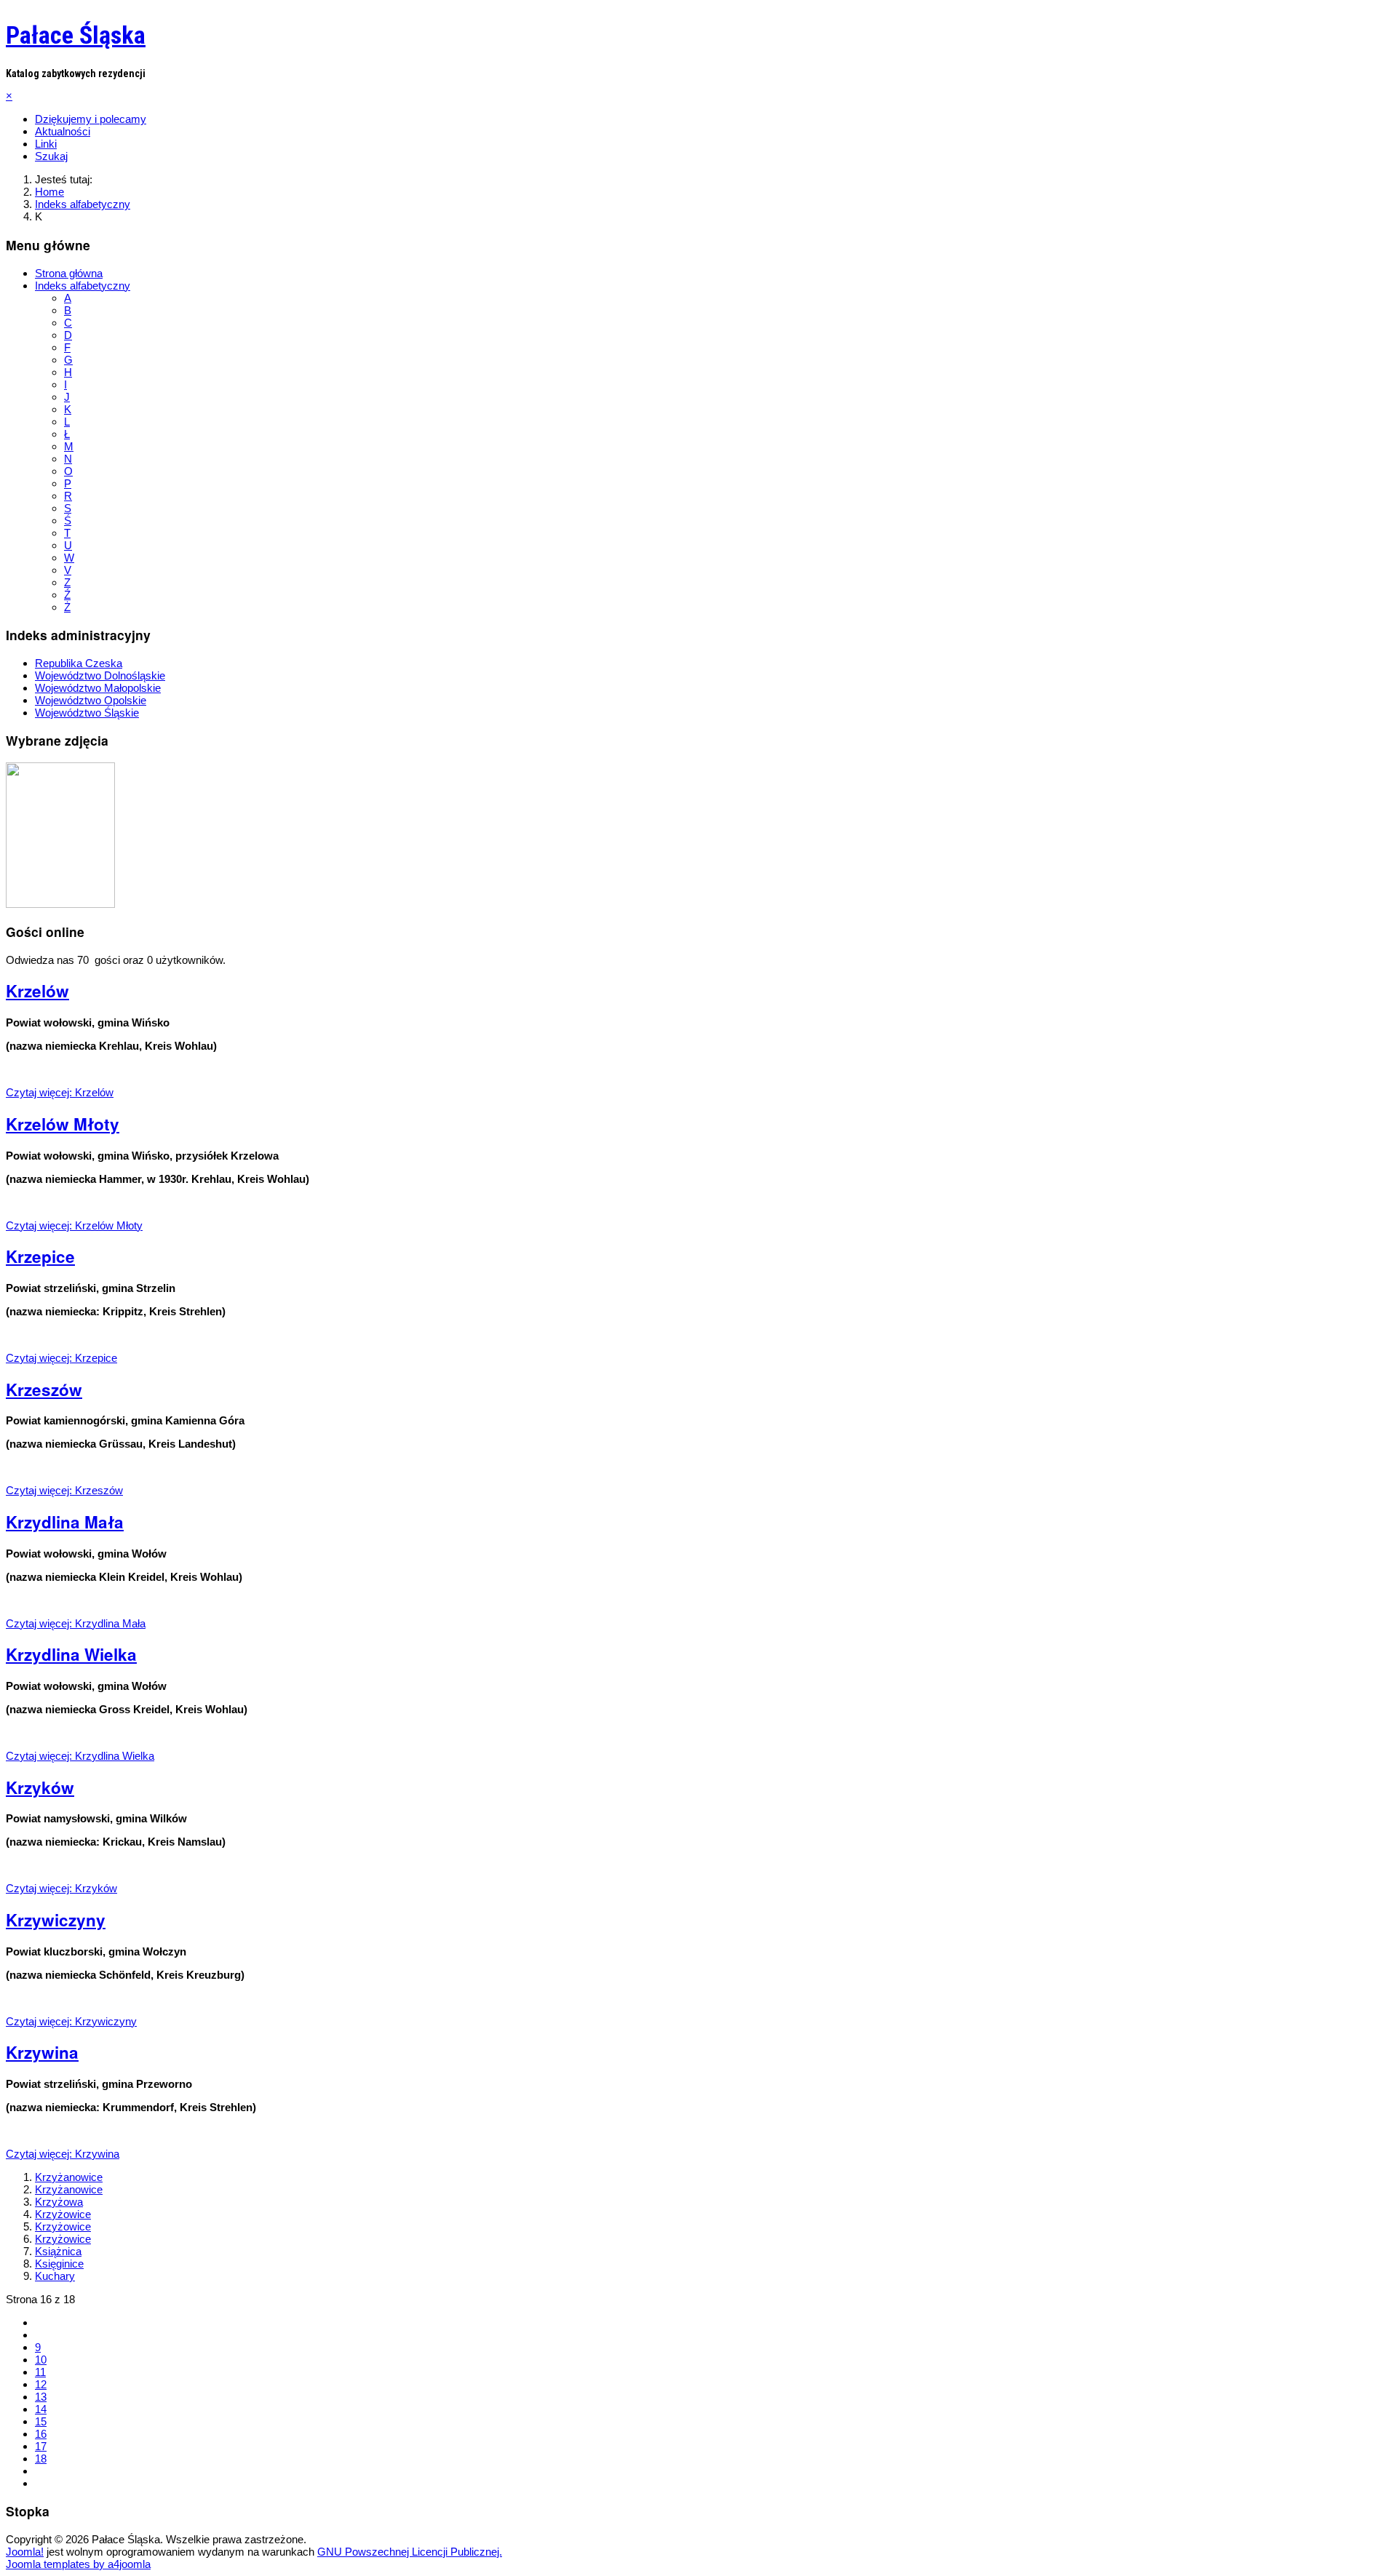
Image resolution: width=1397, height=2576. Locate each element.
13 (41, 2397)
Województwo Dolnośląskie (100, 675)
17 (41, 2446)
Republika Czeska (79, 663)
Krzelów (37, 991)
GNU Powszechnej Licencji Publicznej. (410, 2552)
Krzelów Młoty (63, 1124)
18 (41, 2459)
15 (41, 2421)
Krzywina (42, 2052)
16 (41, 2434)
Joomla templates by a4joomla (78, 2564)
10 (41, 2360)
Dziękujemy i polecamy (91, 119)
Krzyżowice (63, 2214)
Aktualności (63, 131)
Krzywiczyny (56, 1920)
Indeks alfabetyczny (83, 286)
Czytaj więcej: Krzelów (60, 1092)
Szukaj (51, 156)
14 (41, 2409)
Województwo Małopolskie (98, 688)
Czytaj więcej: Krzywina (63, 2154)
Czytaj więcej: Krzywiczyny (71, 2021)
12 (41, 2384)
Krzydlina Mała (65, 1522)
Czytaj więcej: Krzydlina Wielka (80, 1756)
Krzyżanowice (69, 2177)
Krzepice (40, 1256)
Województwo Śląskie (87, 713)
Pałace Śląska (76, 35)
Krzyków (40, 1787)
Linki (46, 144)
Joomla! (25, 2552)
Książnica (58, 2251)
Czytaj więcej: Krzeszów (64, 1490)
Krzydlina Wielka (71, 1654)
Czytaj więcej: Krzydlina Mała (76, 1623)
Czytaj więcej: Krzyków (61, 1888)
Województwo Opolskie (91, 700)
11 (40, 2372)
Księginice (59, 2264)
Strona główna (69, 273)
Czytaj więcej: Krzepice (61, 1358)
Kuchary (55, 2276)
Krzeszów (44, 1389)
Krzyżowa (59, 2202)
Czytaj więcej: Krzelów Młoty (74, 1225)
